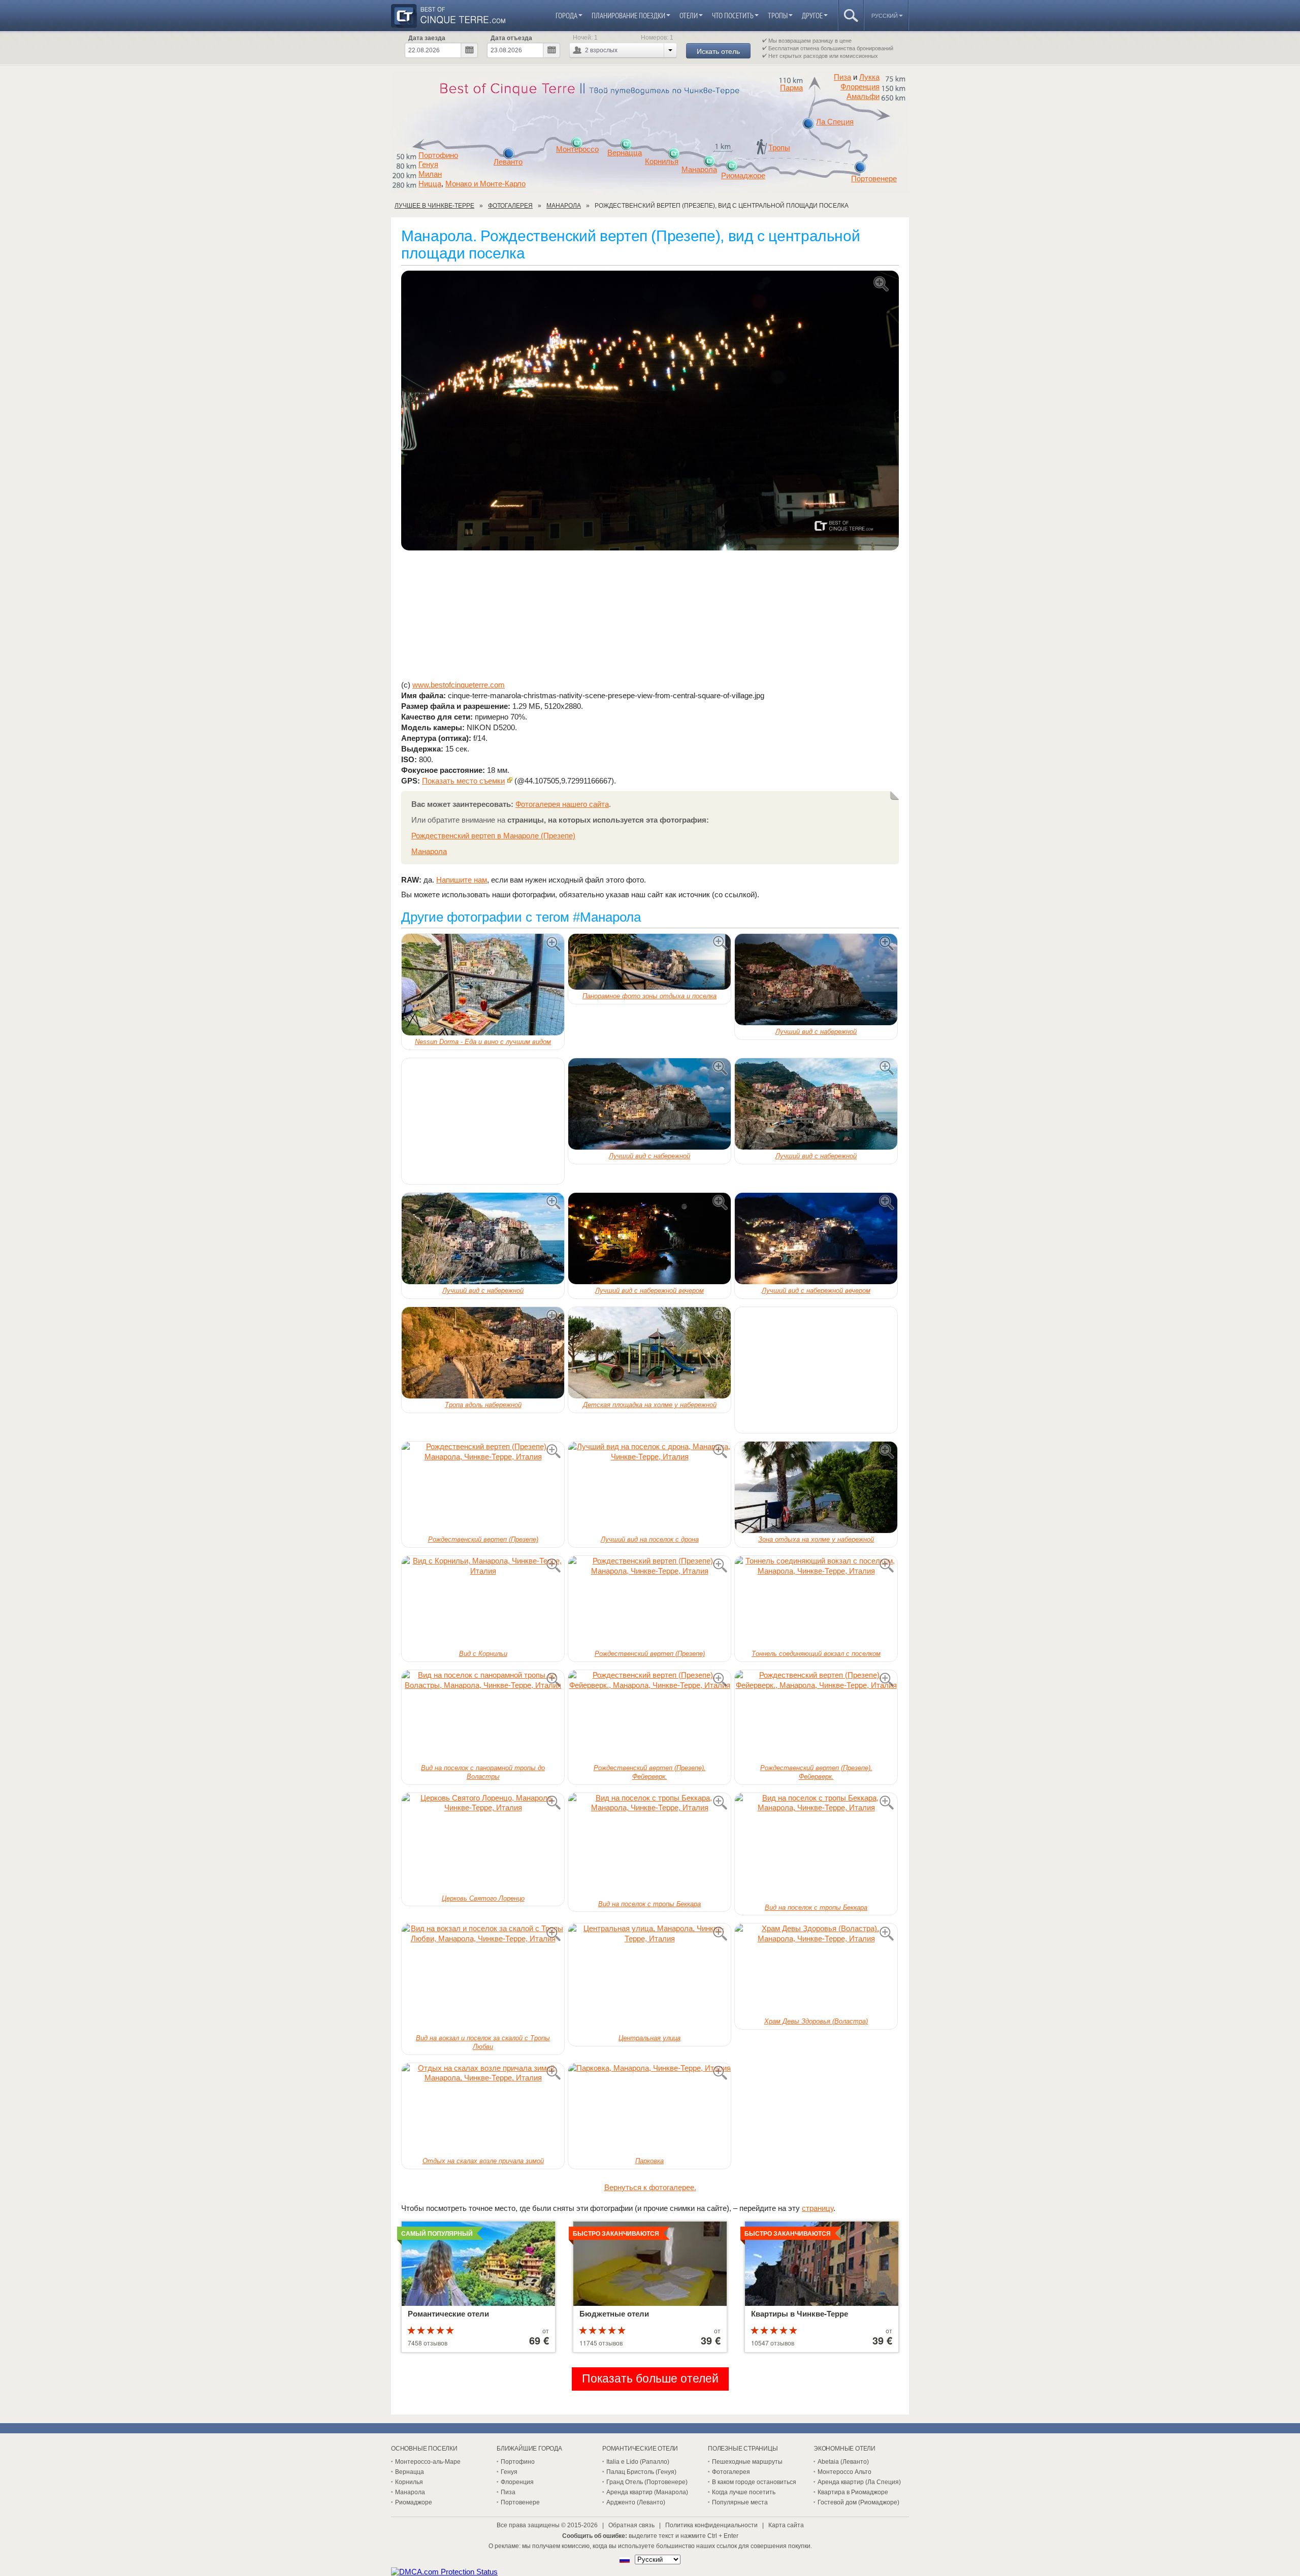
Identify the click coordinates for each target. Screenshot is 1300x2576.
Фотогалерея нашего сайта (562, 804)
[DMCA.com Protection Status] (444, 2572)
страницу (818, 2208)
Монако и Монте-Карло (485, 184)
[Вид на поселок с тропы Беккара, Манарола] (649, 1845)
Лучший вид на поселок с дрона (650, 1539)
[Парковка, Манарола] (649, 2109)
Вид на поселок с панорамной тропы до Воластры (483, 1772)
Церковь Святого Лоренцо (483, 1898)
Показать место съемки (463, 781)
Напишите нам (462, 880)
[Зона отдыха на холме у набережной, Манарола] (816, 1487)
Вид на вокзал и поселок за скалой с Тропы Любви (483, 2042)
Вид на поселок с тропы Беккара (649, 1904)
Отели (689, 15)
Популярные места (740, 2502)
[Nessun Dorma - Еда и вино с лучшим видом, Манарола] (483, 985)
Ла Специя (835, 122)
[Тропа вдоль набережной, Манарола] (483, 1353)
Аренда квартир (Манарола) (647, 2492)
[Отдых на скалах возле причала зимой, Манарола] (483, 2109)
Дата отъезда (511, 38)
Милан (430, 174)
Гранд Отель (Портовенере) (647, 2482)
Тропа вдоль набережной (483, 1405)
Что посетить (733, 15)
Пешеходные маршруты (747, 2462)
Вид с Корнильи (483, 1654)
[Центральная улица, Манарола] (649, 1978)
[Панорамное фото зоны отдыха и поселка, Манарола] (649, 962)
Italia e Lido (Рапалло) (638, 2462)
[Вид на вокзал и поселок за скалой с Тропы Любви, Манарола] (483, 1978)
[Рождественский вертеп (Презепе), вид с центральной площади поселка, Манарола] (650, 411)
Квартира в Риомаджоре (853, 2492)
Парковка (649, 2161)
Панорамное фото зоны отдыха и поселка (649, 996)
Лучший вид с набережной (816, 1032)
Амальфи (863, 96)
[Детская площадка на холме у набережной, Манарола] (649, 1353)
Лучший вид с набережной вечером (649, 1291)
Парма (791, 88)
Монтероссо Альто (844, 2472)
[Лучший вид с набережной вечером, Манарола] (649, 1238)
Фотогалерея (731, 2472)
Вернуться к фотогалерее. (650, 2187)
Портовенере (874, 179)
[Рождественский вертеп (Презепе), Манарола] (483, 1487)
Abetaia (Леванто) (843, 2462)
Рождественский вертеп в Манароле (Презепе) (493, 836)
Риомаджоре (743, 176)
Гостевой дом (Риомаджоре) (858, 2502)
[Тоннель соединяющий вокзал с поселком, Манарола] (816, 1602)
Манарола (699, 170)
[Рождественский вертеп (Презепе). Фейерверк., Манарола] (649, 1716)
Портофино (438, 155)
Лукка (869, 77)
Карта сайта (786, 2525)
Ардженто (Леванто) (636, 2502)
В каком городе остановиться (754, 2482)
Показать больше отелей (650, 2379)
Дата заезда (427, 38)
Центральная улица (649, 2038)
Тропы (778, 15)
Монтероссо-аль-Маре (428, 2462)
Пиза (842, 77)
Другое (812, 15)
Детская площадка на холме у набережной (650, 1405)
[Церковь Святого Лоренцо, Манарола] (483, 1843)
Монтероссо (577, 149)
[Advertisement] (650, 615)
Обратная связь (631, 2525)
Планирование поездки (628, 15)
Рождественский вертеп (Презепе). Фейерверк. (650, 1772)
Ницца (430, 184)
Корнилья (662, 161)
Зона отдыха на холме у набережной (816, 1539)
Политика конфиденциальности (711, 2525)
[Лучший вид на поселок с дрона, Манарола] (649, 1487)
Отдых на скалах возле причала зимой (483, 2161)
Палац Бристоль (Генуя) (641, 2472)
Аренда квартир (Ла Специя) (859, 2482)
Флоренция (860, 87)
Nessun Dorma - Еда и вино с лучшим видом (483, 1042)
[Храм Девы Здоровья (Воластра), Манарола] (816, 1969)
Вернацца (625, 153)
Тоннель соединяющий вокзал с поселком (816, 1654)
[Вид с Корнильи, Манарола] (483, 1602)
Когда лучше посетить (744, 2492)
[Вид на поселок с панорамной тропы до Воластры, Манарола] (483, 1716)
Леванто (508, 162)
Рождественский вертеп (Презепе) (483, 1539)
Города (566, 15)
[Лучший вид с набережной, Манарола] (816, 980)
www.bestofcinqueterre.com (459, 685)
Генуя (428, 165)
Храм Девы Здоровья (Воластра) (816, 2021)
